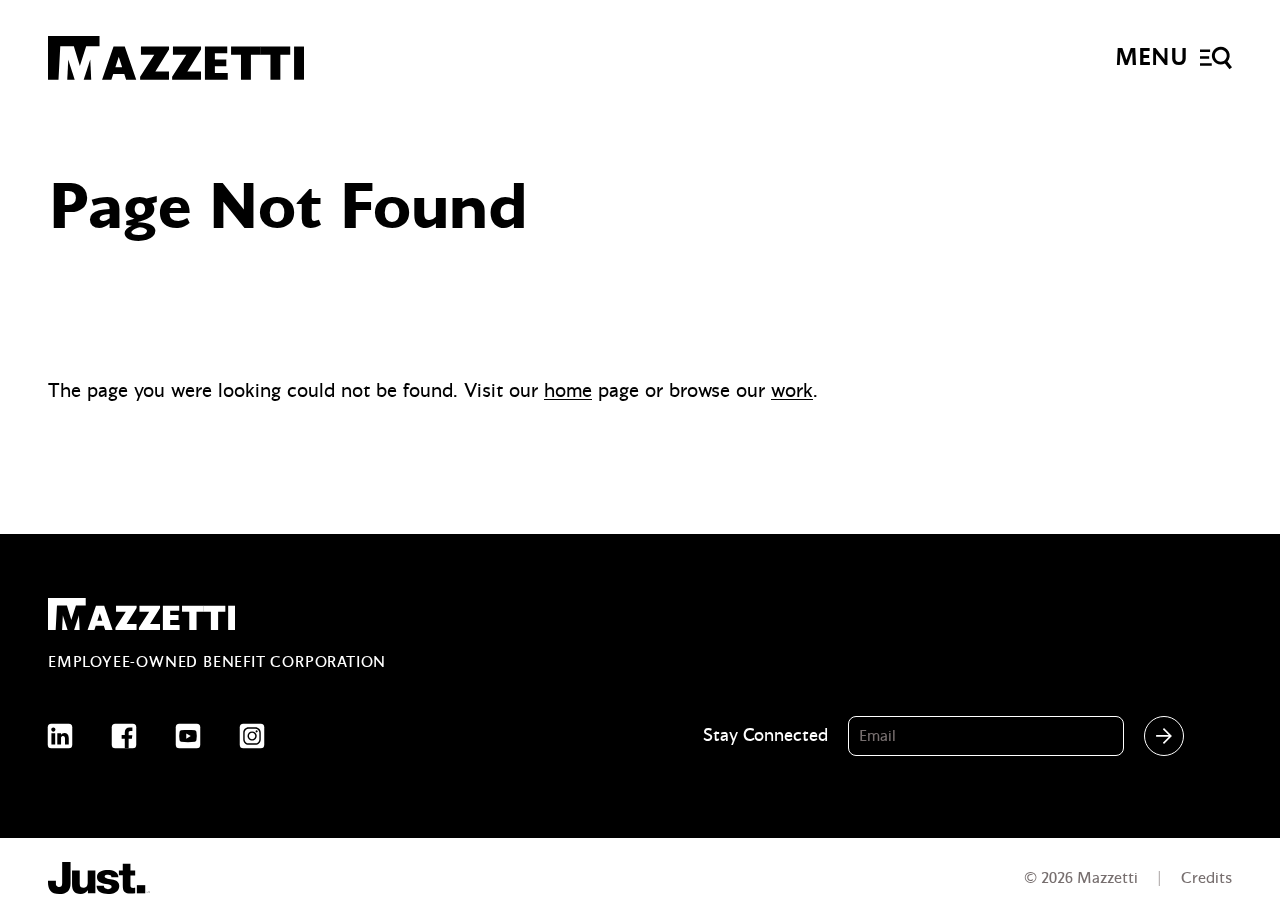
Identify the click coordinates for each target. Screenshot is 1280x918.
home (568, 390)
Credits (1206, 878)
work (792, 390)
